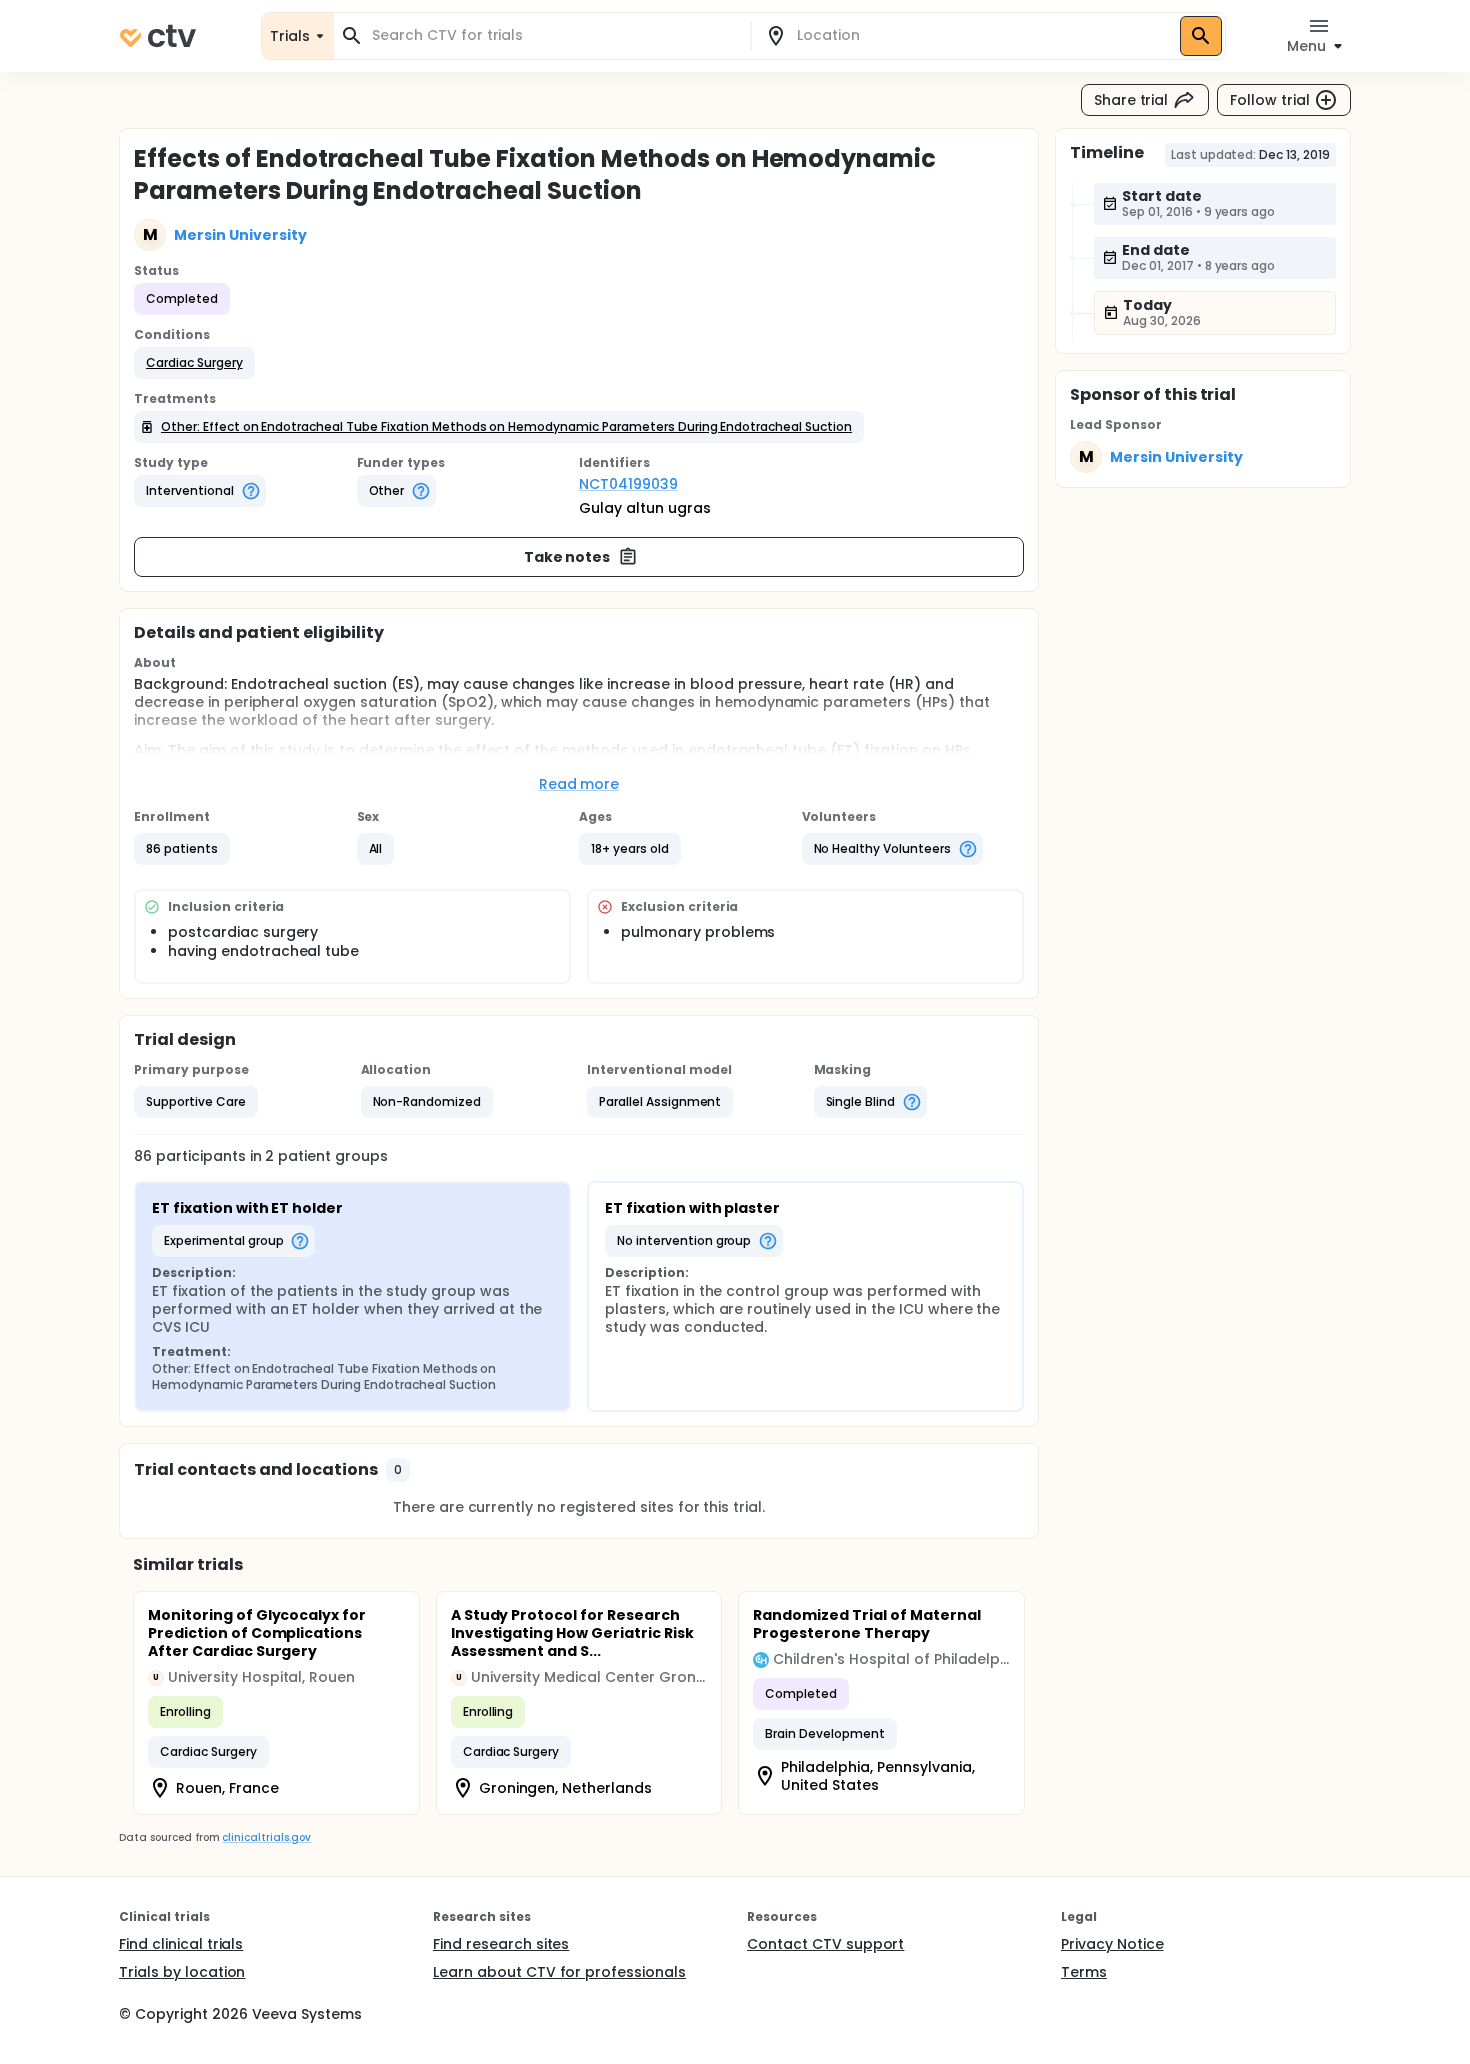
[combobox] (554, 35)
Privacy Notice (1112, 1944)
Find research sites (501, 1944)
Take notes (567, 557)
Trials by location (182, 1972)
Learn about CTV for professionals (559, 1972)
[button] (194, 363)
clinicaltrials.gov (266, 1837)
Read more (579, 784)
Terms (1084, 1972)
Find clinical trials (181, 1944)
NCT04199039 (628, 484)
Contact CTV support (825, 1944)
